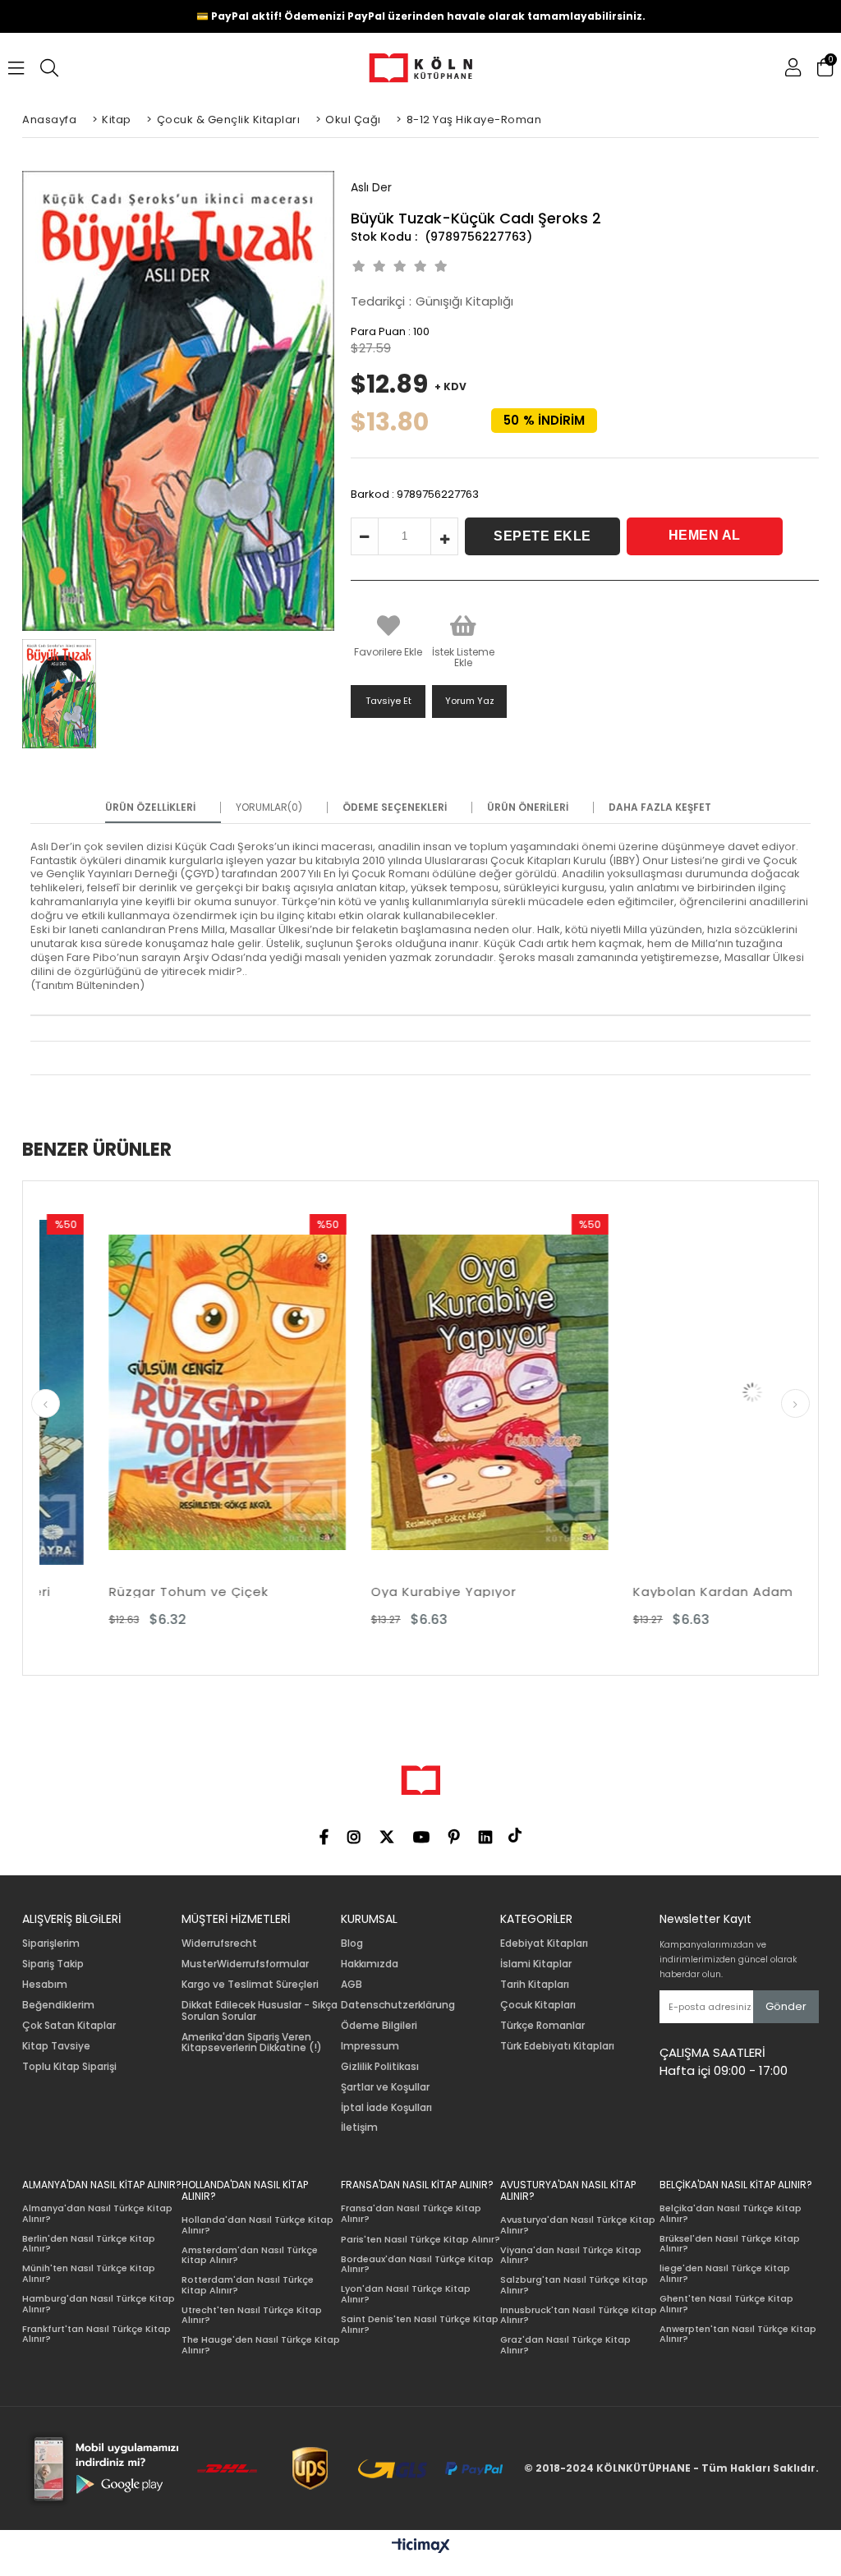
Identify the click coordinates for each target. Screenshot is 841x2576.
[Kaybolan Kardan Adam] (667, 1392)
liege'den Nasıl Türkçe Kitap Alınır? (725, 2273)
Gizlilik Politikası (380, 2067)
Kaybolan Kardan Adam (629, 1592)
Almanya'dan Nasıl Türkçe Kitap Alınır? (97, 2213)
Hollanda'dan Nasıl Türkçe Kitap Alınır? (257, 2225)
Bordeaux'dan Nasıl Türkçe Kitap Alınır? (417, 2264)
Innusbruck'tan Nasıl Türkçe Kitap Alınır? (579, 2315)
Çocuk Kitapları (538, 2005)
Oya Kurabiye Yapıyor (358, 1592)
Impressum (370, 2046)
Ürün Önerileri (528, 807)
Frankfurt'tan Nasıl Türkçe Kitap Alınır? (97, 2334)
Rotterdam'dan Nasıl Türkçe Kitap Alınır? (248, 2285)
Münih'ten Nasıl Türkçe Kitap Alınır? (89, 2273)
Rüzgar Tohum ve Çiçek (103, 1592)
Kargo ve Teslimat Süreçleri (250, 1985)
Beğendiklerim (58, 2005)
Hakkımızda (370, 1964)
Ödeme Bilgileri (379, 2026)
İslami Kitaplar (536, 1964)
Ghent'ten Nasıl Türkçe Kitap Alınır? (726, 2304)
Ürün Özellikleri (150, 807)
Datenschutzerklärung (398, 2005)
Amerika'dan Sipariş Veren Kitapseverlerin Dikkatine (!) (252, 2043)
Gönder (786, 2006)
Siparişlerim (51, 1943)
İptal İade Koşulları (386, 2108)
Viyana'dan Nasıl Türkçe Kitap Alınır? (571, 2255)
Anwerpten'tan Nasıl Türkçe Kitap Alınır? (738, 2334)
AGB (352, 1985)
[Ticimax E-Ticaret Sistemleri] (421, 2546)
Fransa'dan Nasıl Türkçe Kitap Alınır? (411, 2213)
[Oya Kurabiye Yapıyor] (404, 1392)
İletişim (359, 2127)
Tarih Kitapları (535, 1985)
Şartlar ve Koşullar (385, 2087)
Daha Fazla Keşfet (660, 807)
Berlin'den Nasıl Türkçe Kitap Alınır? (89, 2244)
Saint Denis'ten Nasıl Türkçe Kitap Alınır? (420, 2324)
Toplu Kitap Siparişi (69, 2067)
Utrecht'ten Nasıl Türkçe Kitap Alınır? (252, 2315)
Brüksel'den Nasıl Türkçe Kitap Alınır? (730, 2244)
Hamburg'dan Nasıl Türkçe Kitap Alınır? (99, 2304)
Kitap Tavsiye (56, 2046)
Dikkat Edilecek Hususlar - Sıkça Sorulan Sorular (260, 2011)
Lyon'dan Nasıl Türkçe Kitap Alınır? (406, 2294)
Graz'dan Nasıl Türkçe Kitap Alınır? (565, 2345)
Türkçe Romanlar (542, 2026)
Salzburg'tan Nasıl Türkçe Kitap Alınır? (574, 2285)
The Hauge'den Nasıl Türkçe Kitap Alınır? (261, 2345)
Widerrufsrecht (219, 1943)
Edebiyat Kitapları (544, 1943)
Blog (352, 1943)
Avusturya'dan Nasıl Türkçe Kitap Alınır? (578, 2225)
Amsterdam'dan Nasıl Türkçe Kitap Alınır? (250, 2255)
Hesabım (45, 1985)
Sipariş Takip (53, 1964)
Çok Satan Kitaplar (69, 2026)
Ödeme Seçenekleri (395, 807)
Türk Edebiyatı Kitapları (557, 2046)
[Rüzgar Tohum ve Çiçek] (142, 1392)
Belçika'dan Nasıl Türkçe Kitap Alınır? (731, 2213)
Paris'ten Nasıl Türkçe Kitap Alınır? (420, 2240)
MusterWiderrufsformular (245, 1964)
